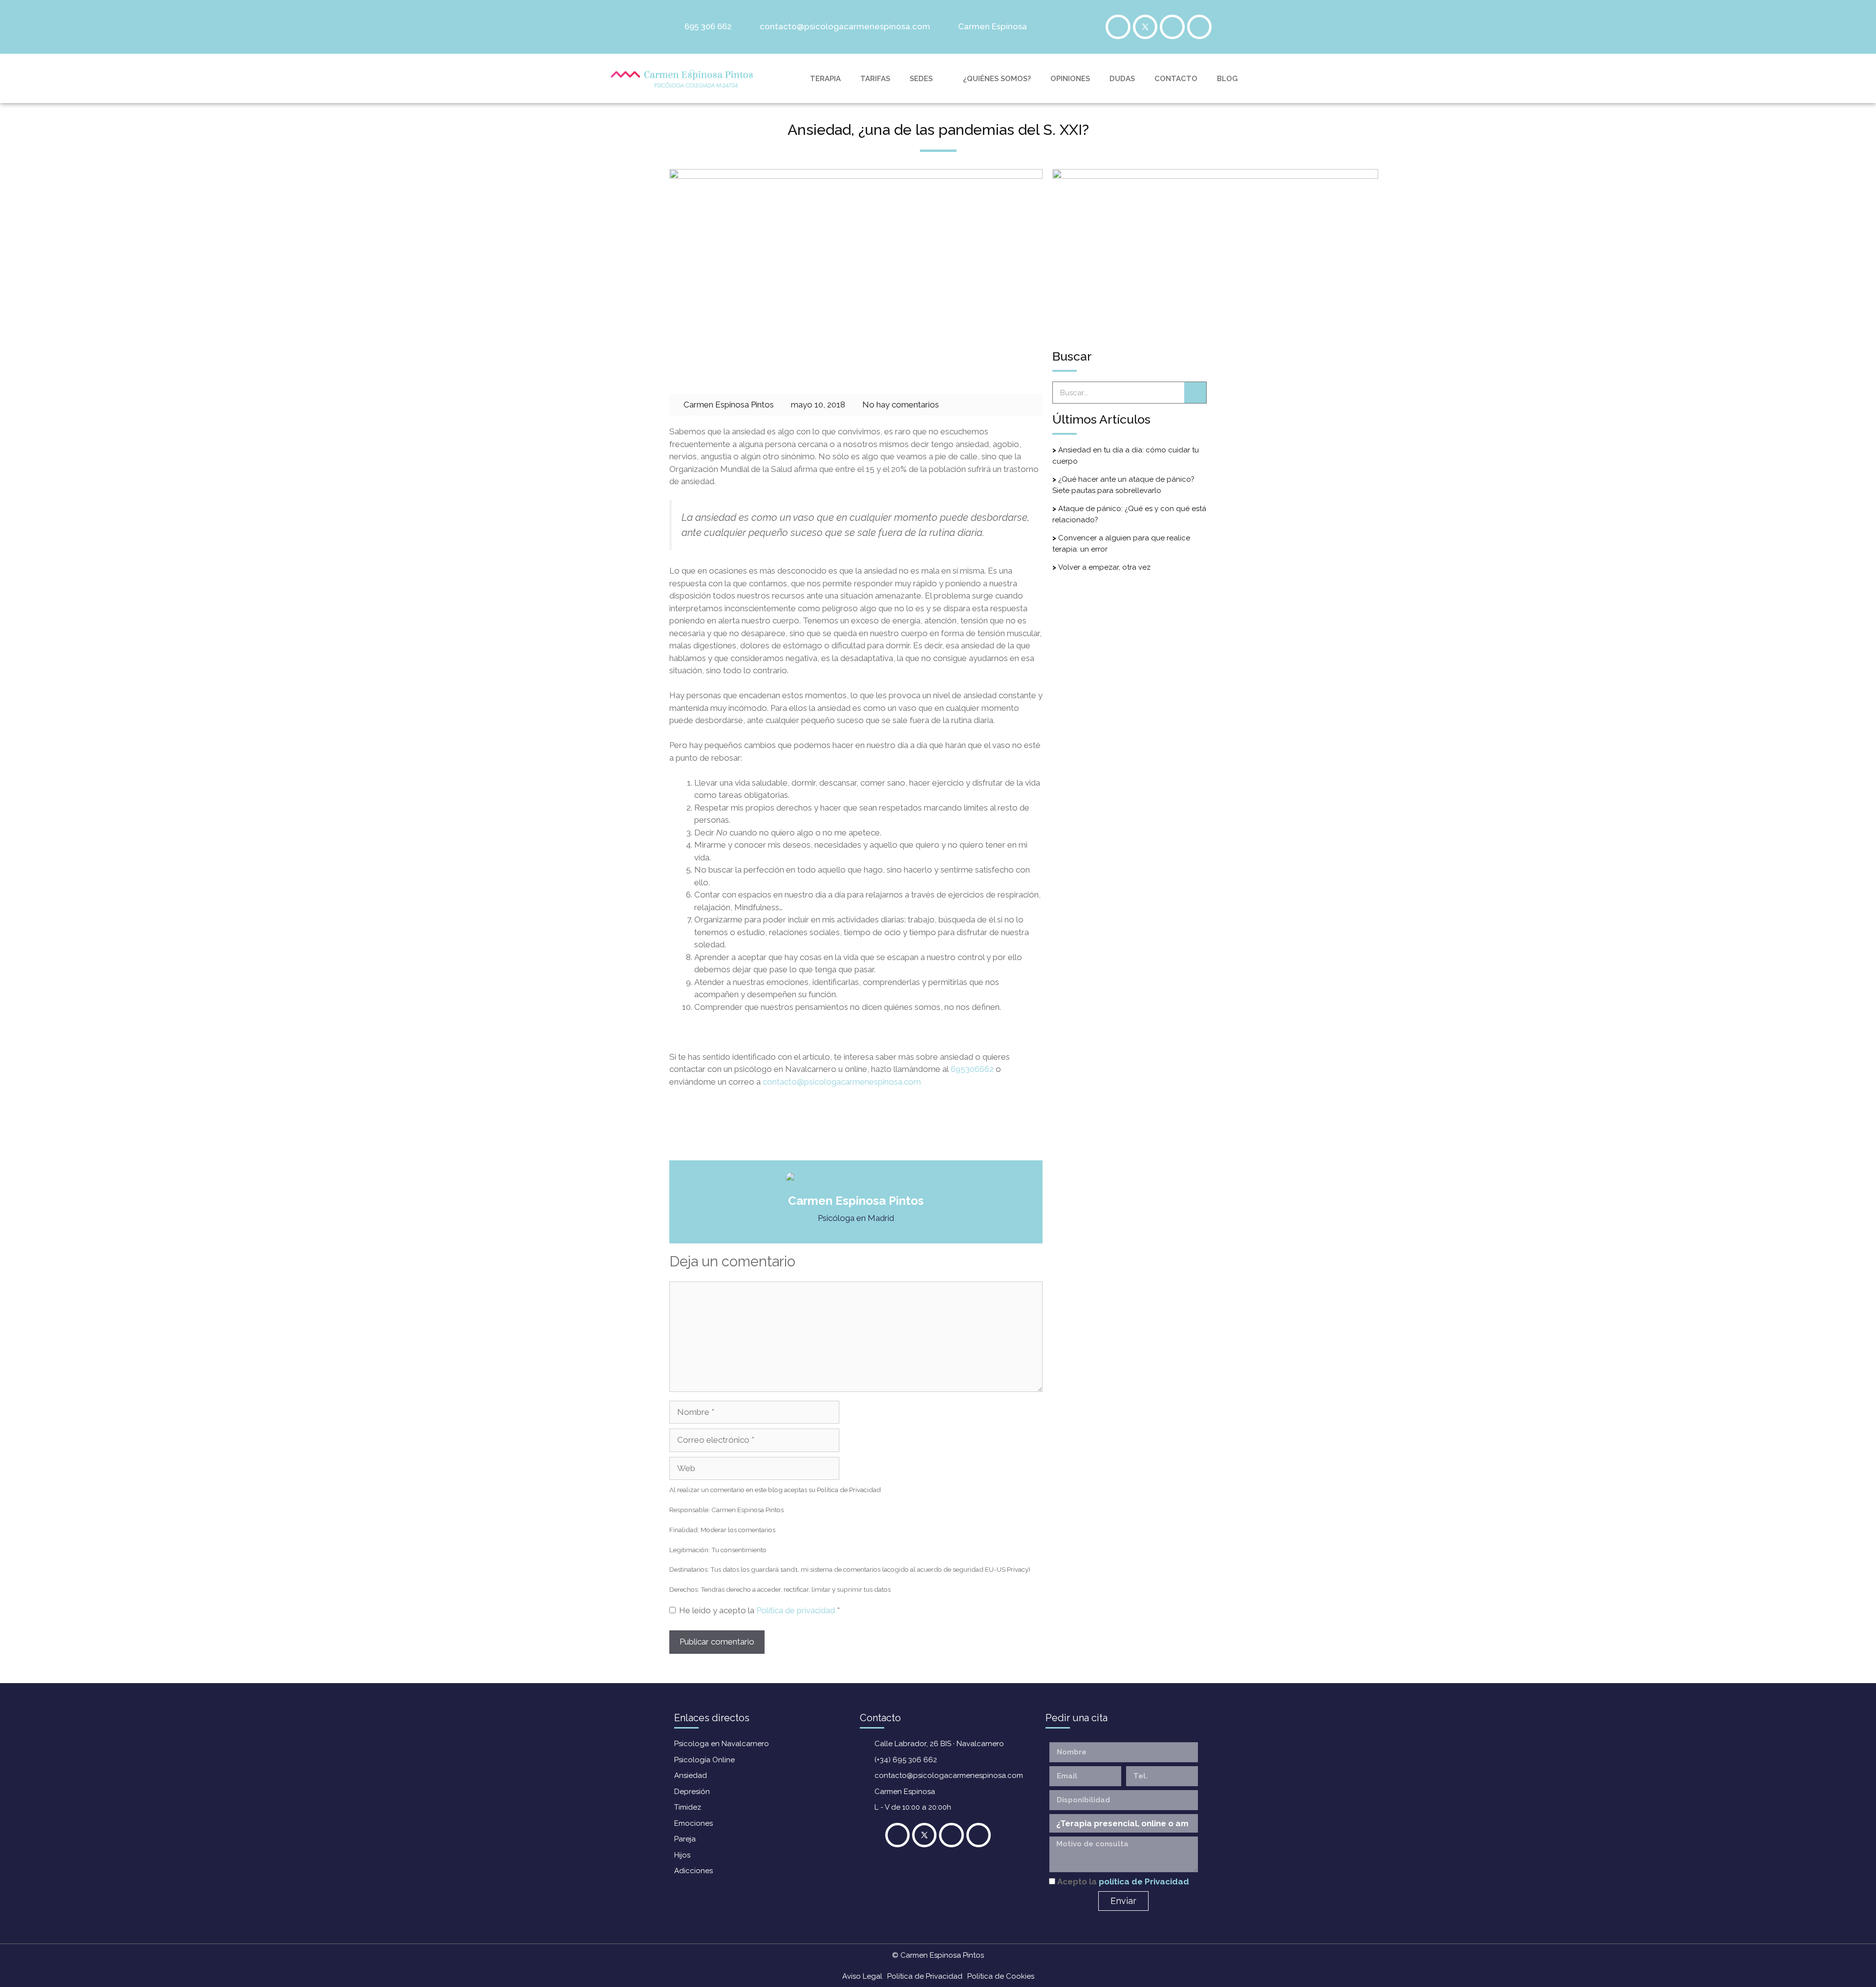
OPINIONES (1070, 79)
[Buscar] (1195, 393)
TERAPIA (825, 79)
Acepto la (1123, 1881)
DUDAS (1122, 79)
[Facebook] (1118, 27)
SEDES (921, 79)
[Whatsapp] (1199, 27)
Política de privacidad (797, 1610)
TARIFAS (875, 79)
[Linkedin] (1172, 27)
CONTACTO (1176, 79)
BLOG (1227, 79)
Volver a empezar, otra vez (1104, 567)
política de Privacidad (1144, 1881)
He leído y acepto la (759, 1610)
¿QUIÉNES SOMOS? (997, 79)
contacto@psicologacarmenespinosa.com (842, 1082)
